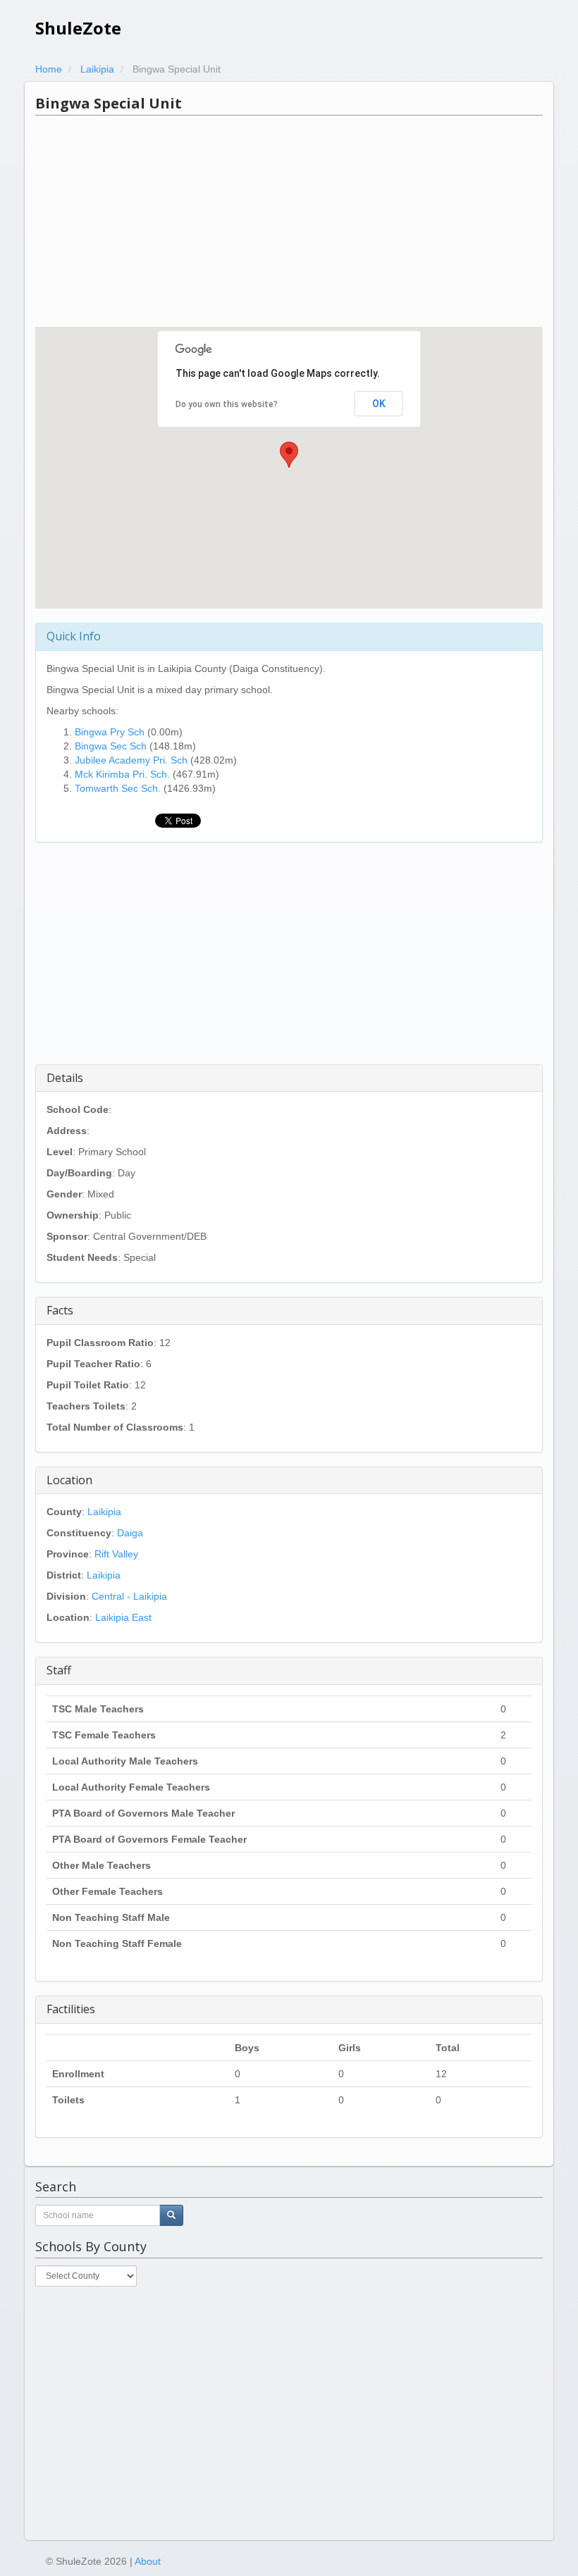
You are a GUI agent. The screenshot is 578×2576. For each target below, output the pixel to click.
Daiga (130, 1533)
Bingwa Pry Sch (110, 732)
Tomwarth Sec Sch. (118, 788)
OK (379, 404)
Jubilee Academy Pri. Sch (131, 760)
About (148, 2561)
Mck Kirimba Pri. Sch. (122, 774)
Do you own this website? (227, 404)
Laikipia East (123, 1617)
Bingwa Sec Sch (111, 746)
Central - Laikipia (129, 1596)
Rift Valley (116, 1554)
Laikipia (104, 1512)
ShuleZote (78, 28)
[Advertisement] (289, 221)
